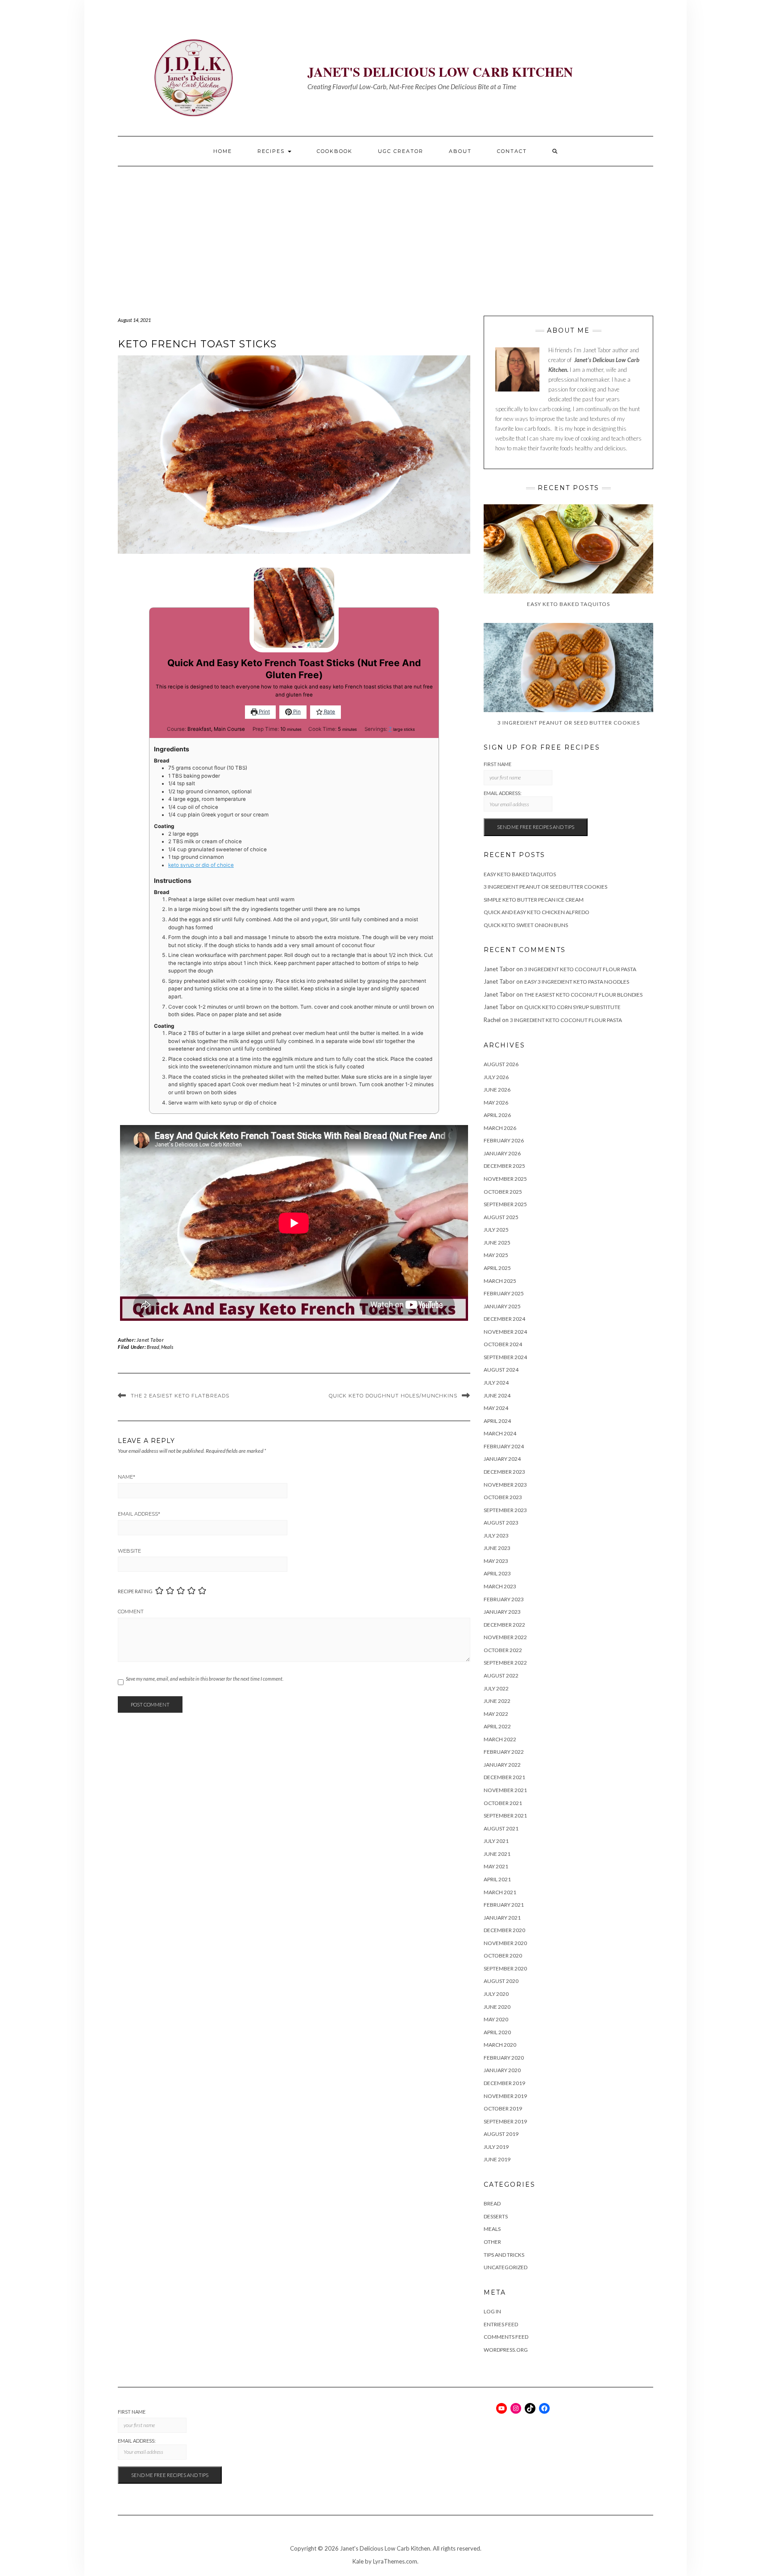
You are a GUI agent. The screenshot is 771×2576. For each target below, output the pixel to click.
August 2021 (501, 1828)
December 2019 (504, 2083)
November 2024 (505, 1332)
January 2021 (502, 1918)
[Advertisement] (385, 233)
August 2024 (501, 1370)
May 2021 (496, 1866)
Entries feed (501, 2324)
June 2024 (497, 1395)
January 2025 (502, 1306)
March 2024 (500, 1433)
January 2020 (502, 2070)
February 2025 (504, 1293)
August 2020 (501, 1981)
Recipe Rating (135, 1591)
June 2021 (497, 1854)
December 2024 (504, 1319)
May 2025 (496, 1255)
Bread (153, 1347)
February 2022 (504, 1752)
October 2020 (503, 1956)
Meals (167, 1347)
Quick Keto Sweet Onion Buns (526, 925)
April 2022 (497, 1726)
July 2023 (496, 1535)
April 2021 (497, 1879)
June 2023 (497, 1548)
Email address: (503, 793)
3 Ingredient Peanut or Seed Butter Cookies (545, 887)
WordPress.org (506, 2350)
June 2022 (497, 1701)
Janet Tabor (150, 1340)
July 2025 (496, 1230)
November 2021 (505, 1790)
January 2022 (502, 1765)
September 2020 (505, 1968)
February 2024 (504, 1446)
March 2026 (500, 1128)
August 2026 (501, 1064)
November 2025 (505, 1179)
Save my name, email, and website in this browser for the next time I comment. (205, 1679)
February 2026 (504, 1140)
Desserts (496, 2216)
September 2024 (505, 1357)
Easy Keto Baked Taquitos (520, 874)
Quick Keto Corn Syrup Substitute (572, 1007)
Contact (512, 151)
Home (223, 151)
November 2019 (505, 2096)
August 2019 (501, 2134)
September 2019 (505, 2121)
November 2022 (505, 1637)
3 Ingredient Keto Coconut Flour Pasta (580, 969)
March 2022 (500, 1739)
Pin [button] (296, 712)
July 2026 (496, 1077)
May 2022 (496, 1714)
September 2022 (505, 1663)
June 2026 (497, 1090)
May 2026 (496, 1103)
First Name (497, 764)
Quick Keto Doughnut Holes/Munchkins (393, 1396)
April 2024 (497, 1421)
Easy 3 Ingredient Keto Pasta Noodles (577, 982)
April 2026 (497, 1115)
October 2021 (503, 1803)
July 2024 (496, 1383)
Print (264, 712)
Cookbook (335, 151)
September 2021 (505, 1816)
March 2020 (500, 2045)
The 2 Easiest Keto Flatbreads (180, 1396)
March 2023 (500, 1586)
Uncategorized (506, 2267)
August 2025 (501, 1217)
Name (126, 1477)
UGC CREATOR (401, 151)
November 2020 (505, 1943)
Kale (358, 2561)
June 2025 (497, 1243)
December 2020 (504, 1930)
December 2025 (504, 1166)
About (460, 151)
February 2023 (504, 1599)
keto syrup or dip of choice (201, 865)
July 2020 (496, 1994)
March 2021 (500, 1892)
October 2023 (503, 1497)
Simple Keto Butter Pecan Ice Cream (534, 900)
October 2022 (503, 1650)
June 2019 (497, 2159)
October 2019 (503, 2108)
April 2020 (497, 2032)
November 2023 (505, 1485)
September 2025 (505, 1204)
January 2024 (502, 1459)
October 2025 (503, 1192)
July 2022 (496, 1688)
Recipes (272, 151)
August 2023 (501, 1523)
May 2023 (496, 1561)
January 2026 (502, 1153)
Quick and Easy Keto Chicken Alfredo (537, 912)
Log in (492, 2311)
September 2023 (505, 1510)
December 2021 (504, 1777)
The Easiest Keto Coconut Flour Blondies (583, 995)
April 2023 (497, 1573)
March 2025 (500, 1281)
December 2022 (504, 1625)
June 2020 (497, 2007)
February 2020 (504, 2058)
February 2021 (504, 1905)
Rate (329, 712)
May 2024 (496, 1408)
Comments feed (506, 2337)
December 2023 (504, 1472)
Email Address (139, 1514)
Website (129, 1551)
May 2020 (496, 2019)
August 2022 (501, 1675)
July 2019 (496, 2147)
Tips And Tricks (504, 2255)
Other (492, 2242)
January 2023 (502, 1612)
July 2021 (496, 1841)
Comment (131, 1612)
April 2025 (497, 1268)
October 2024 (503, 1344)
